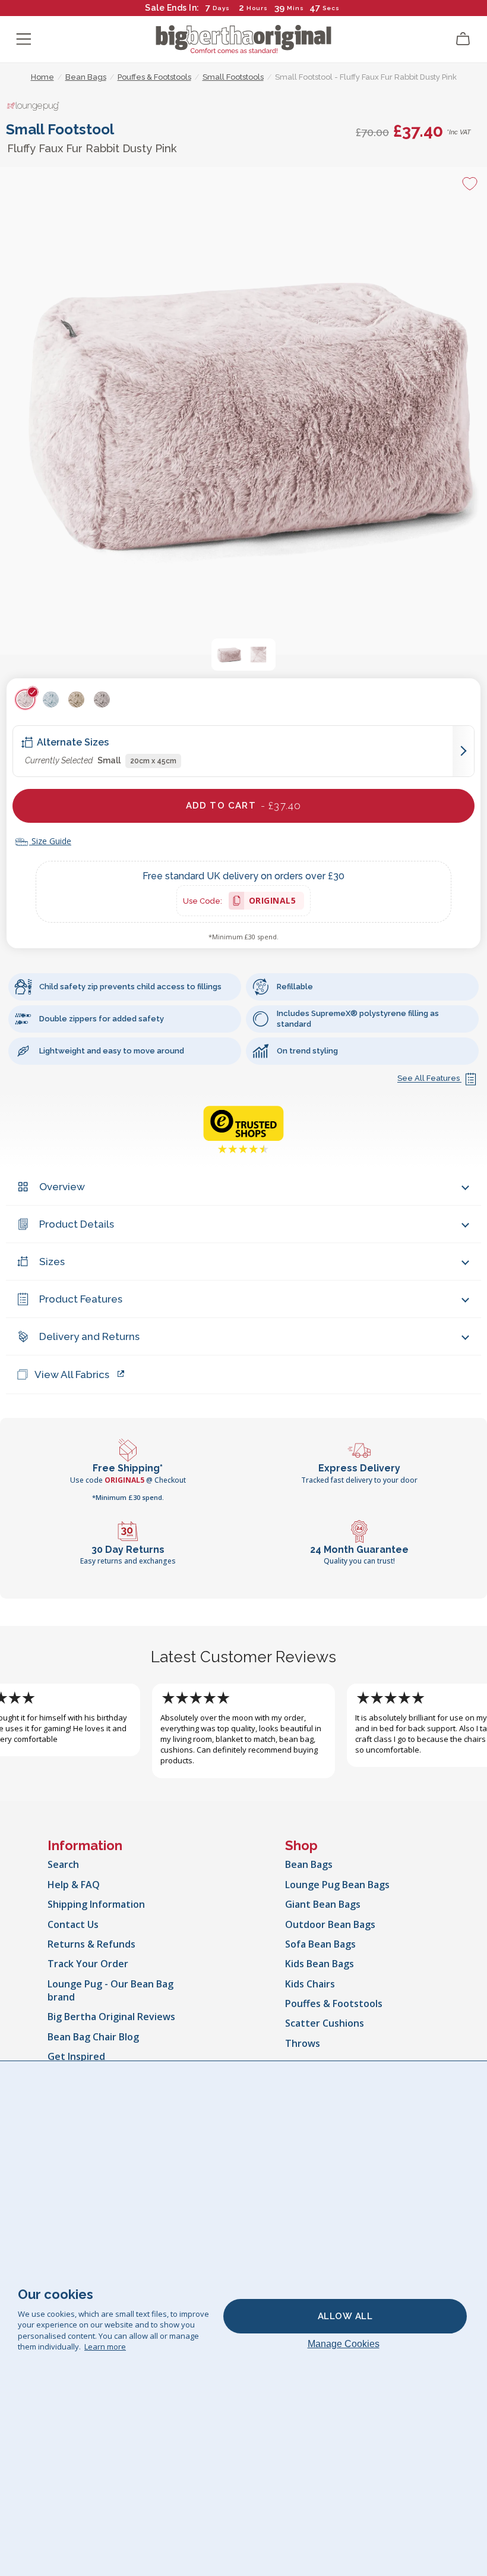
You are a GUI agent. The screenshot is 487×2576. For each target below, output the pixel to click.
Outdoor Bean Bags (330, 1924)
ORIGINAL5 (273, 902)
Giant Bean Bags (323, 1904)
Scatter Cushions (325, 2023)
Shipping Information (96, 1904)
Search (63, 1864)
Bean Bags (309, 1864)
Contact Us (73, 1924)
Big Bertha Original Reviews (111, 2017)
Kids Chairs (310, 1984)
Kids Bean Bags (320, 1964)
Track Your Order (88, 1964)
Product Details (77, 1224)
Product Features (81, 1299)
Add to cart (244, 806)
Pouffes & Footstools (334, 2003)
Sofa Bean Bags (320, 1944)
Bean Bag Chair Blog (93, 2037)
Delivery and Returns (89, 1336)
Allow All (345, 2316)
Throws (303, 2043)
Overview (62, 1187)
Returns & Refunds (91, 1944)
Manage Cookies (344, 2344)
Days (221, 8)
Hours (257, 8)
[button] (229, 655)
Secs (331, 8)
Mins (295, 8)
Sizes (52, 1262)
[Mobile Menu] (24, 39)
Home (42, 77)
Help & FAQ (74, 1885)
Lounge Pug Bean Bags (337, 1885)
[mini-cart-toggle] (463, 39)
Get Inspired (76, 2056)
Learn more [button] (105, 2347)
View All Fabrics (72, 1375)
